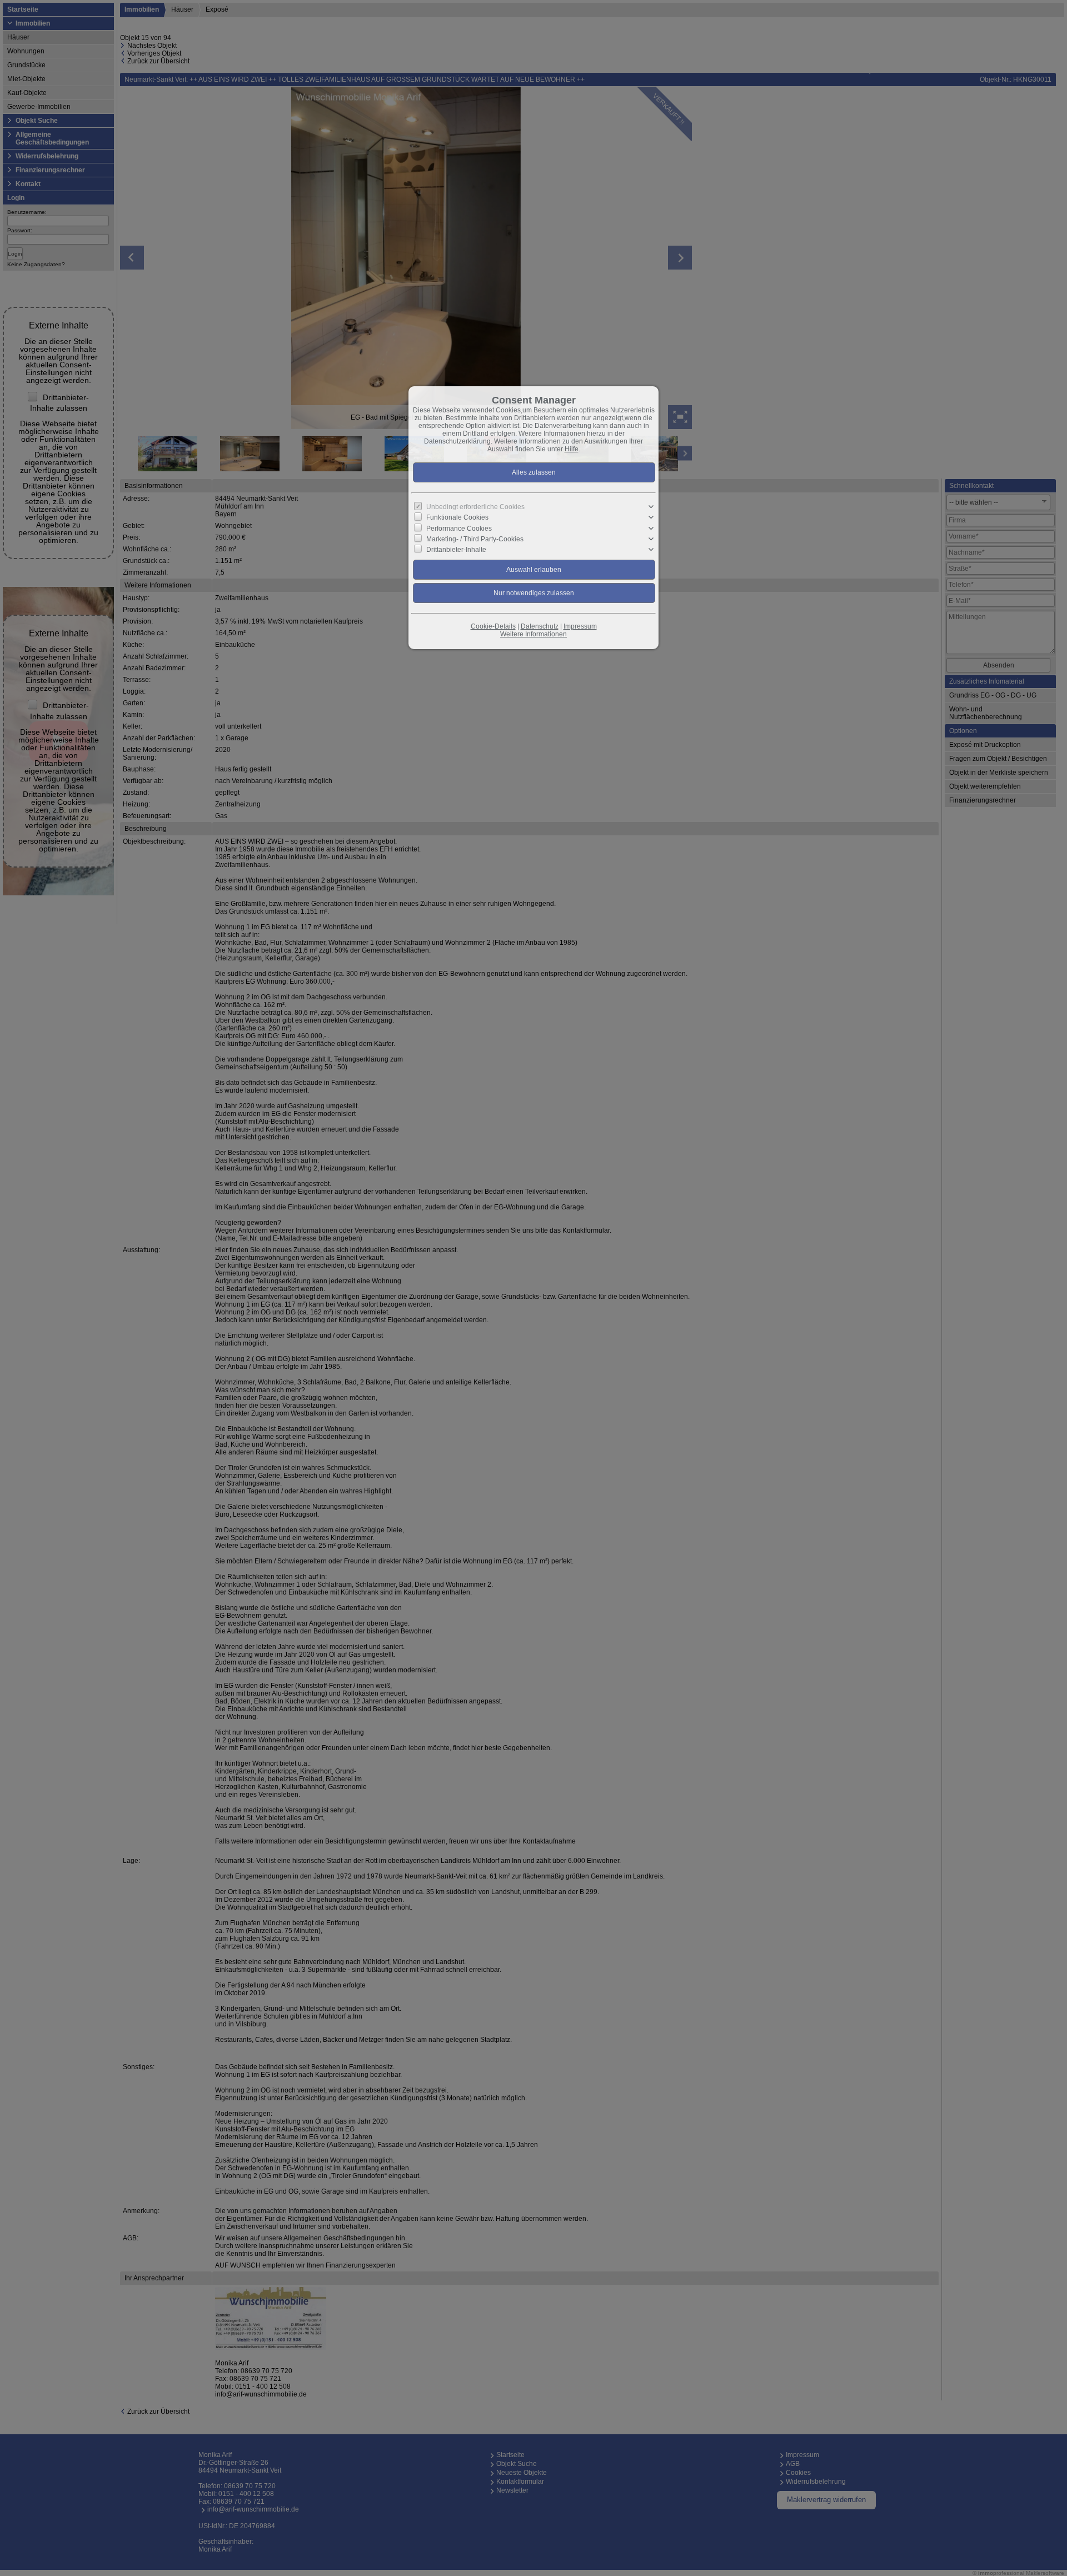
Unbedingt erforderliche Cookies (475, 507)
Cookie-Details (493, 626)
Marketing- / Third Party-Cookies (475, 539)
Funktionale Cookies (457, 517)
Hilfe (572, 449)
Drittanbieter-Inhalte (456, 550)
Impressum (580, 626)
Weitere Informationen (533, 634)
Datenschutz (540, 626)
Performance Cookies (459, 528)
